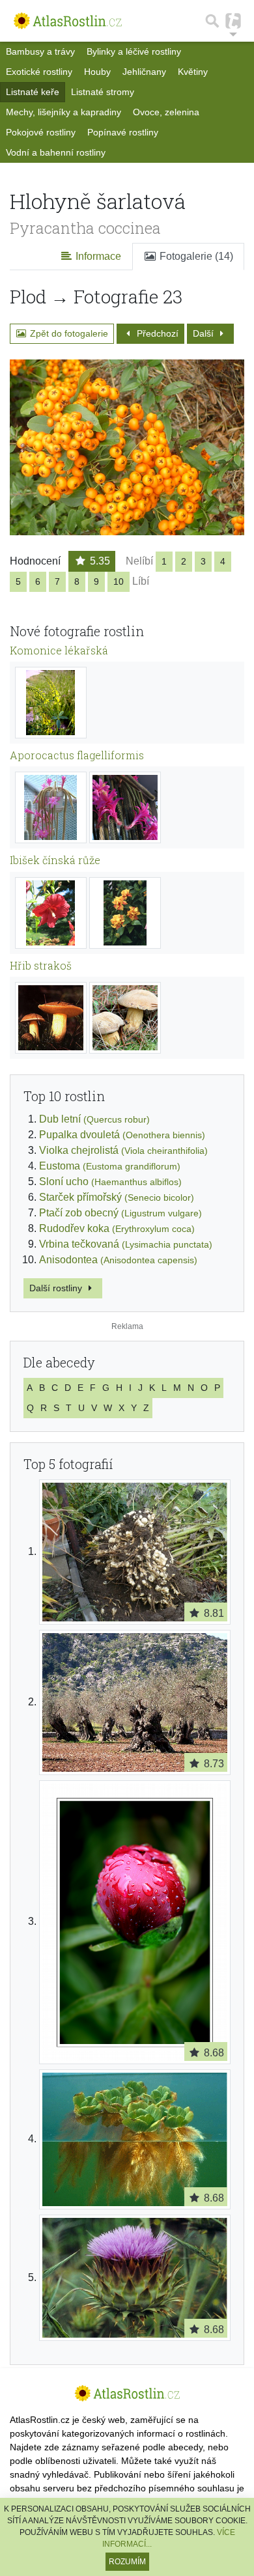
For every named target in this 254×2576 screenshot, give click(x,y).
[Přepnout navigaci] (233, 21)
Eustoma (110, 1166)
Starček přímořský (117, 1197)
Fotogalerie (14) (195, 256)
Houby (97, 72)
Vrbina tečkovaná (126, 1244)
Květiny (193, 72)
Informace (97, 256)
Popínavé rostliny (123, 132)
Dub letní (94, 1119)
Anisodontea (118, 1260)
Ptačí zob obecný (120, 1213)
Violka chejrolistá (123, 1150)
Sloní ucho (110, 1182)
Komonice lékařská (59, 650)
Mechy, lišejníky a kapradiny (63, 112)
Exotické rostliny (39, 72)
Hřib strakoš (41, 965)
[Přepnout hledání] (212, 21)
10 (119, 581)
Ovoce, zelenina (166, 112)
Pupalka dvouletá (122, 1135)
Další (205, 333)
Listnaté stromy (103, 92)
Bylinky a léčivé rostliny (134, 51)
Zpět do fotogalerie (68, 333)
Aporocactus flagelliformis (77, 755)
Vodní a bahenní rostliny (56, 152)
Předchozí (156, 333)
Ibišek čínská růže (55, 860)
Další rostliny (57, 1288)
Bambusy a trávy (40, 51)
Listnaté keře (33, 92)
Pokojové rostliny (41, 132)
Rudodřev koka (117, 1228)
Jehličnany (144, 72)
